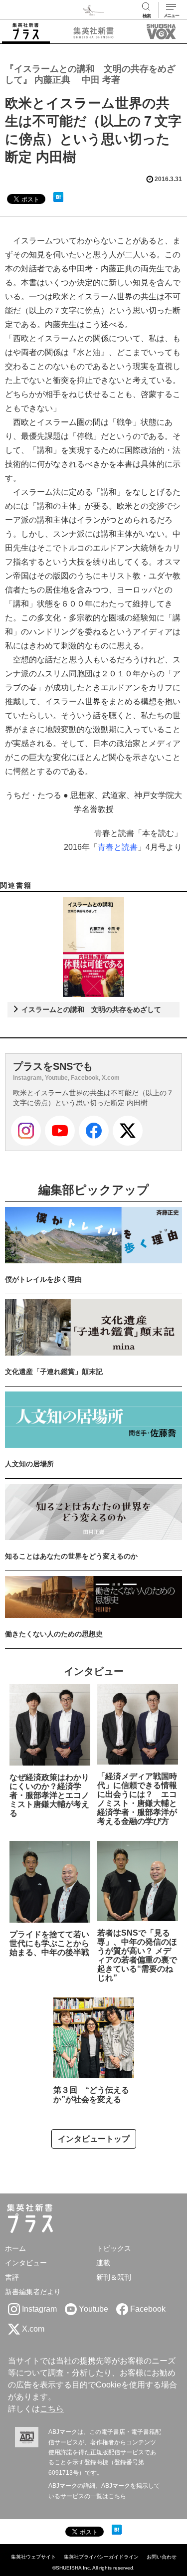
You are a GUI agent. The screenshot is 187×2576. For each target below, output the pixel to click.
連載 (103, 2263)
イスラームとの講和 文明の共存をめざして (90, 1009)
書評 (12, 2277)
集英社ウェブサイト (33, 2557)
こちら (52, 2409)
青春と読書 (118, 847)
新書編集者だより (33, 2292)
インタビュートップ (94, 2139)
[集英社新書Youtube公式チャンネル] (60, 1131)
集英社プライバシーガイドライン (101, 2557)
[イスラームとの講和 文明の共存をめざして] (93, 947)
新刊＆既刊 (114, 2277)
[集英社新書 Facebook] (94, 1131)
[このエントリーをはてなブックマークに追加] (58, 197)
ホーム (15, 2248)
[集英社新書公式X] (128, 1131)
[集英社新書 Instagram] (26, 1131)
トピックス (114, 2248)
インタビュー (26, 2263)
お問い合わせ (162, 2557)
